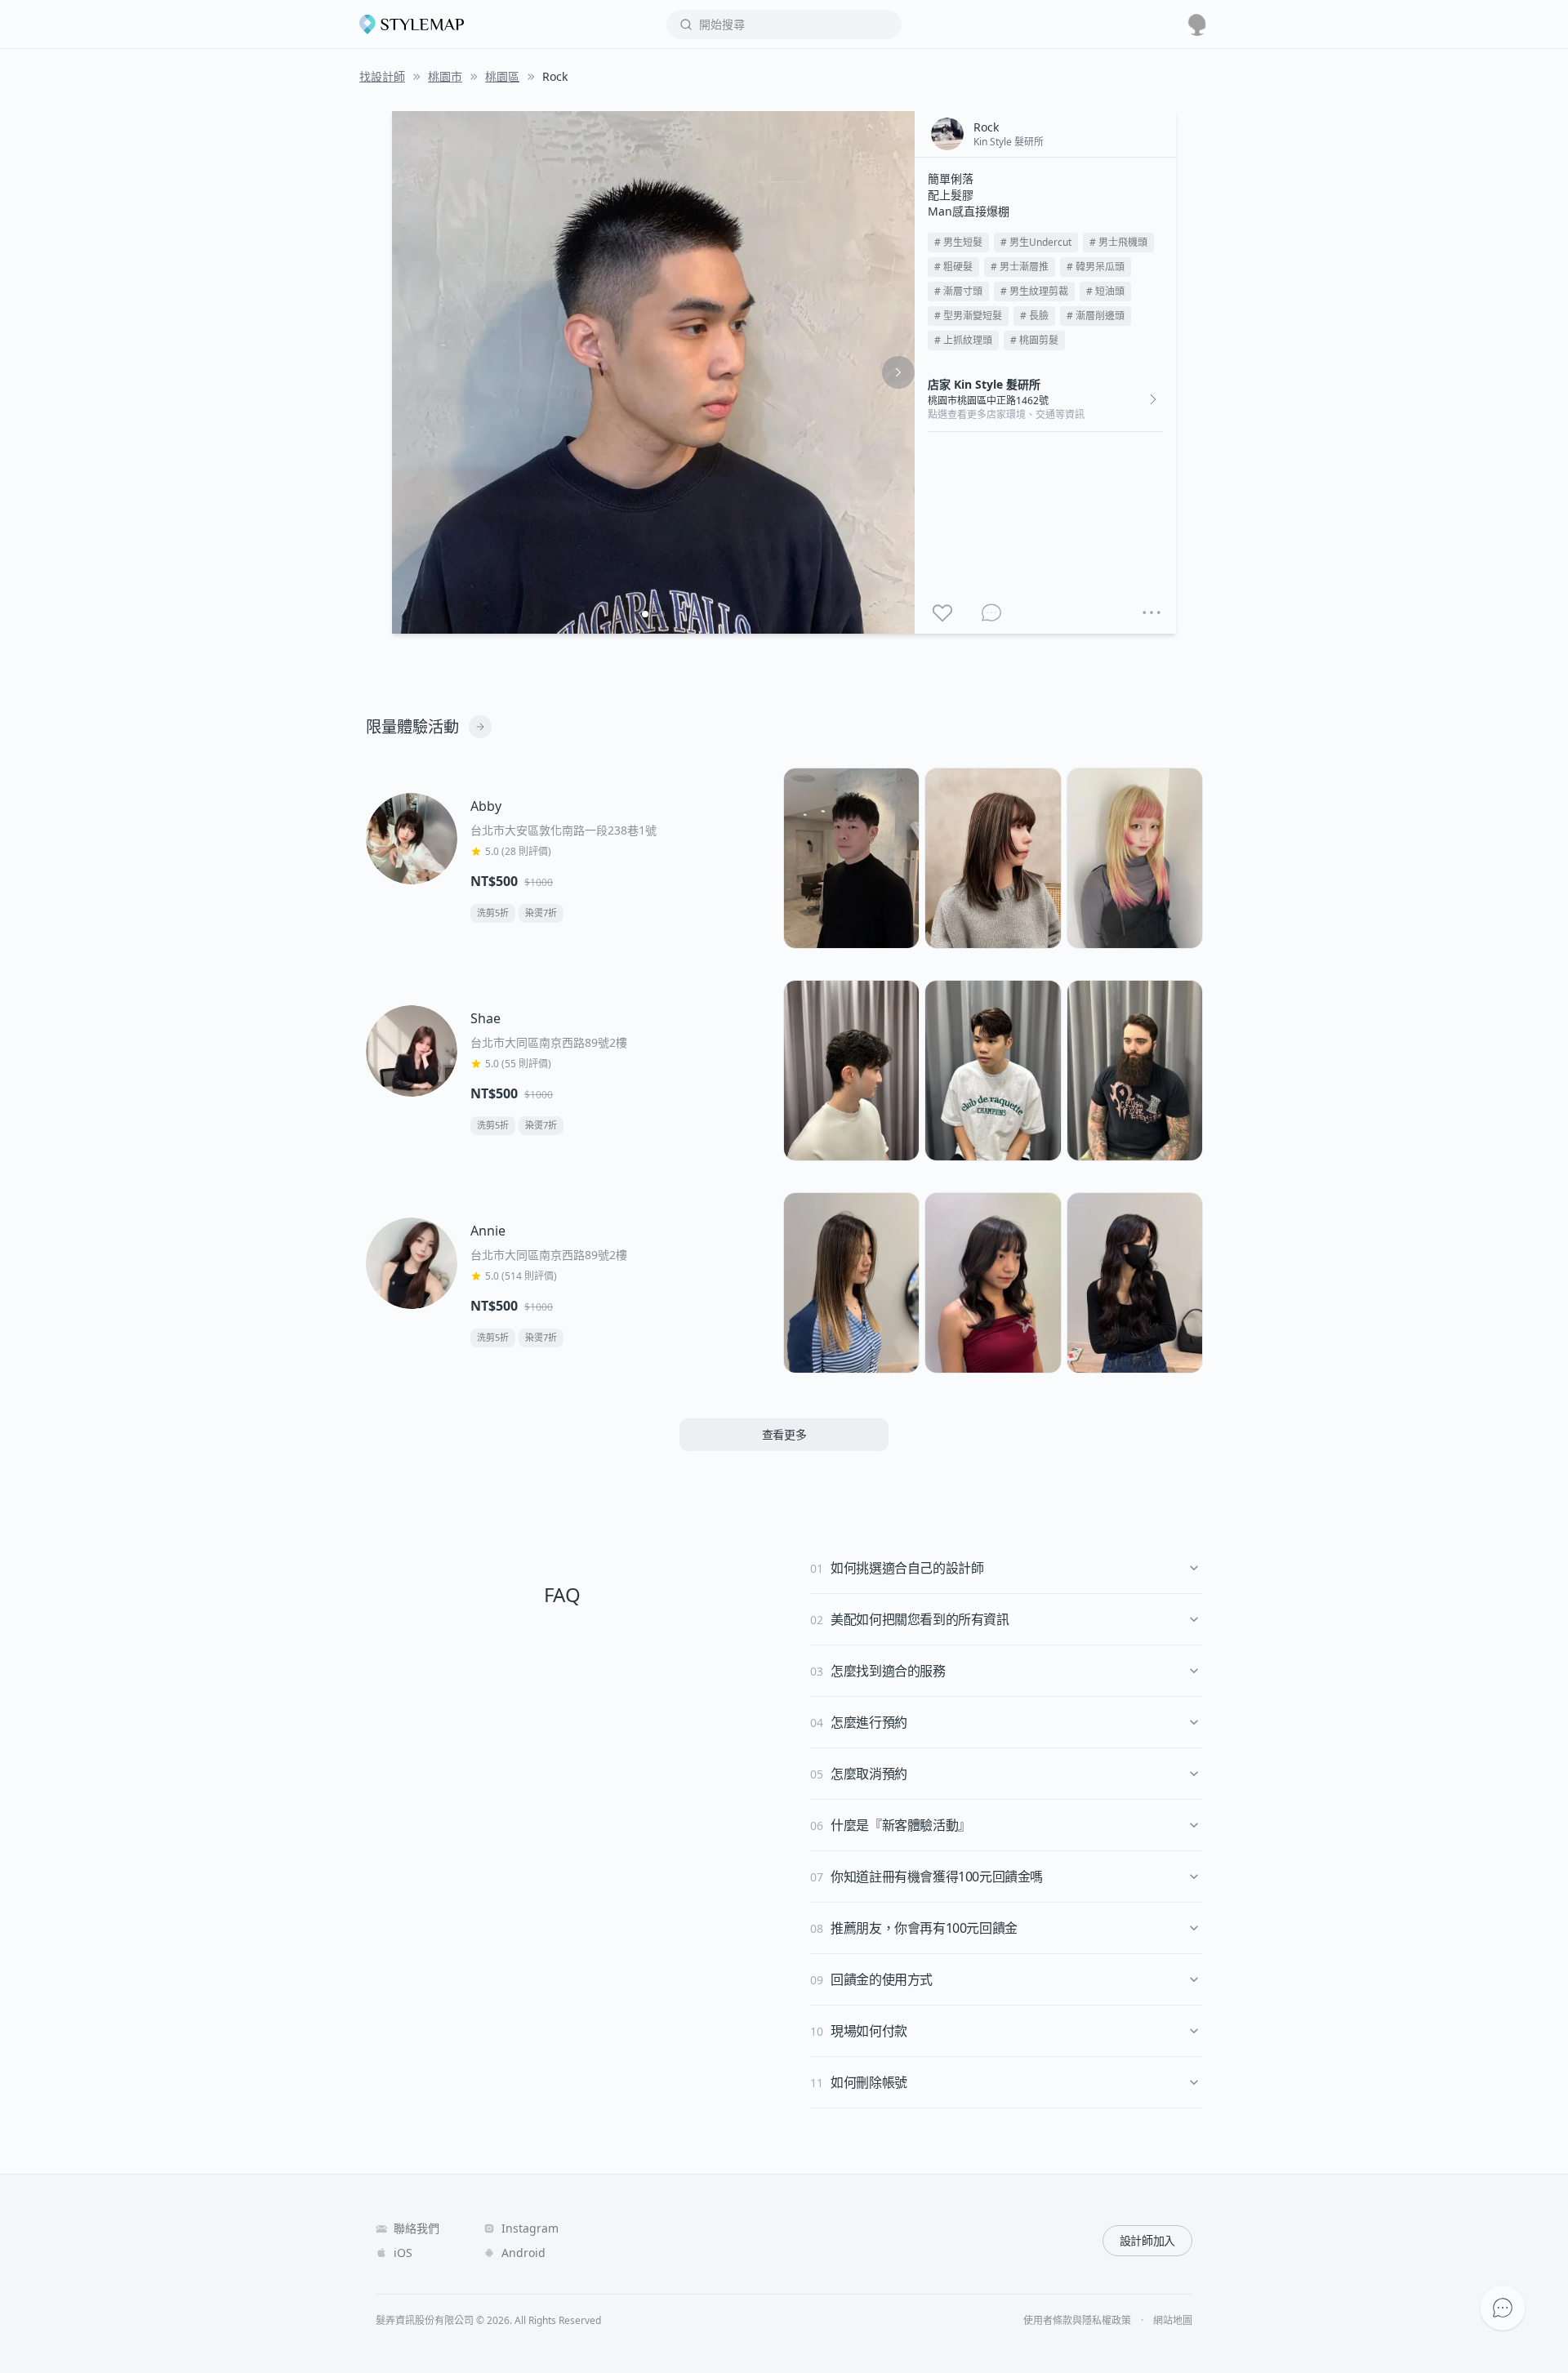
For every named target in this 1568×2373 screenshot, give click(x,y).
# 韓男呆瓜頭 (1096, 267)
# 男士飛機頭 (1118, 242)
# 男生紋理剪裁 (1034, 291)
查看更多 (784, 1434)
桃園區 (502, 76)
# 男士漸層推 (1020, 267)
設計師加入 (1147, 2240)
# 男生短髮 (958, 242)
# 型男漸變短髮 (968, 316)
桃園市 (445, 76)
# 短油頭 (1105, 291)
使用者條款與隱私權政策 (1077, 2321)
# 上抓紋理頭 (963, 340)
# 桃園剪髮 (1034, 340)
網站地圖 (1173, 2321)
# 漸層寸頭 (958, 291)
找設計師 (382, 76)
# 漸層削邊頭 (1096, 316)
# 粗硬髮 (953, 267)
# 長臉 (1034, 316)
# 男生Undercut (1036, 242)
